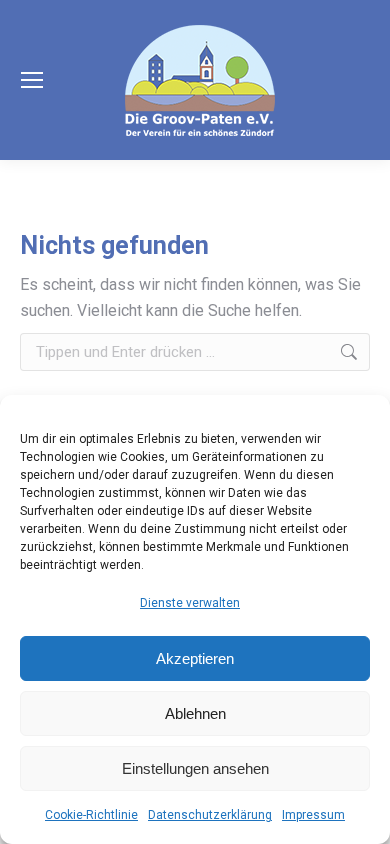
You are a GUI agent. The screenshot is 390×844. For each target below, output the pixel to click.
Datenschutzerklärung (210, 815)
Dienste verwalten (190, 603)
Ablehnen (195, 713)
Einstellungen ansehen (195, 768)
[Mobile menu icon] (32, 80)
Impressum (313, 815)
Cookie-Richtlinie (91, 815)
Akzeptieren (195, 658)
